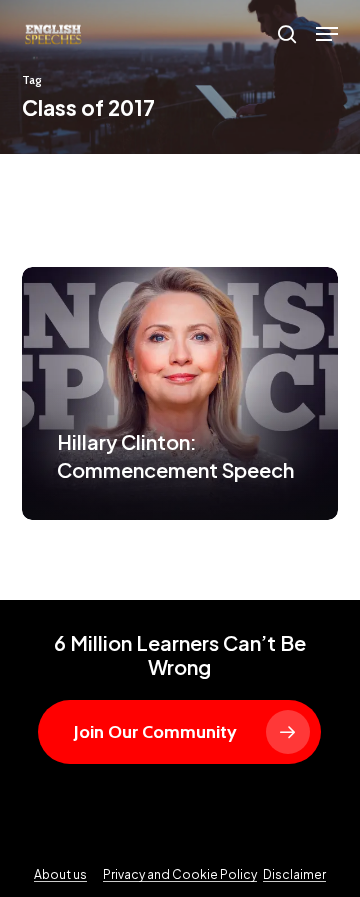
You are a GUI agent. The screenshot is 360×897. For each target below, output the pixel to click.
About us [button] (60, 874)
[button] (327, 34)
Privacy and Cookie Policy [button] (180, 874)
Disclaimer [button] (294, 874)
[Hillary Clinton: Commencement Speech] (180, 393)
